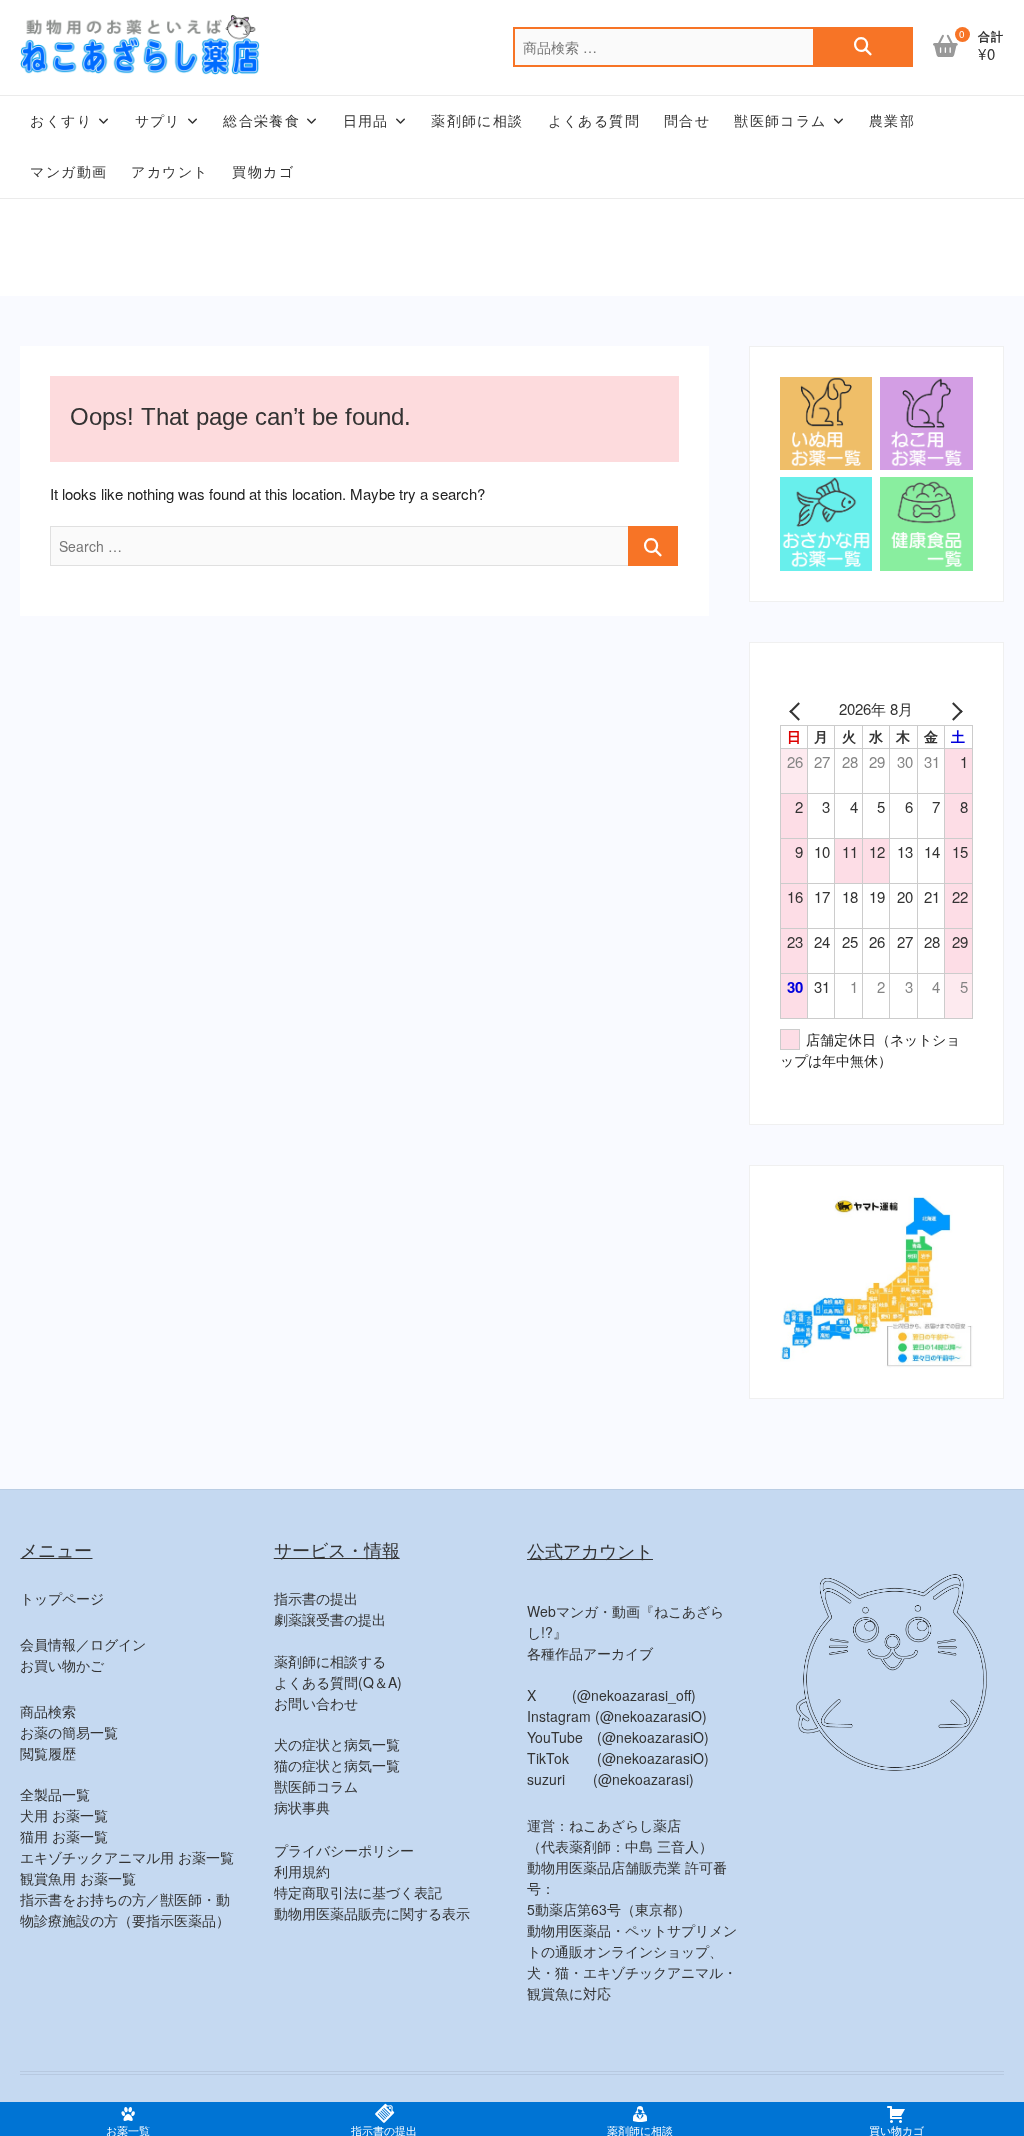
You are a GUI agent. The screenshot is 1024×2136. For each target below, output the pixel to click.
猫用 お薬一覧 (64, 1836)
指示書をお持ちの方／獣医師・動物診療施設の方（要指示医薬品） (125, 1909)
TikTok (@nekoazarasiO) (618, 1758)
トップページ (62, 1598)
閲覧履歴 (48, 1753)
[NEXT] (954, 709)
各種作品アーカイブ (590, 1653)
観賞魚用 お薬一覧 (78, 1878)
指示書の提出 (316, 1598)
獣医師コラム (780, 121)
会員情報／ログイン (83, 1644)
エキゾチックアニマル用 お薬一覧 (127, 1857)
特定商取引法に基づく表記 (358, 1892)
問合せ (687, 121)
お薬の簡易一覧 (69, 1732)
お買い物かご (62, 1665)
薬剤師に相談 (477, 121)
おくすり (61, 121)
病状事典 (302, 1807)
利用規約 (302, 1871)
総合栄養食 (261, 121)
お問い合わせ (316, 1703)
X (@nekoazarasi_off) (611, 1695)
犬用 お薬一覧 (64, 1815)
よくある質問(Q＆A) (338, 1682)
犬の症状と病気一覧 (337, 1744)
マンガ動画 (68, 172)
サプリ (158, 121)
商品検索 (48, 1711)
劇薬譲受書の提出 (330, 1619)
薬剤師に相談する (330, 1661)
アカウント (169, 172)
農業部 (892, 121)
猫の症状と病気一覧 (337, 1765)
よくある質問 (594, 121)
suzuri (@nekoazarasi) (610, 1779)
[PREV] (799, 709)
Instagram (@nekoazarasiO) (617, 1716)
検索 (863, 47)
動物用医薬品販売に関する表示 (372, 1913)
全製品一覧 (55, 1794)
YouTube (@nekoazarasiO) (618, 1737)
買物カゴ (263, 172)
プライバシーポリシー (344, 1850)
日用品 (366, 121)
